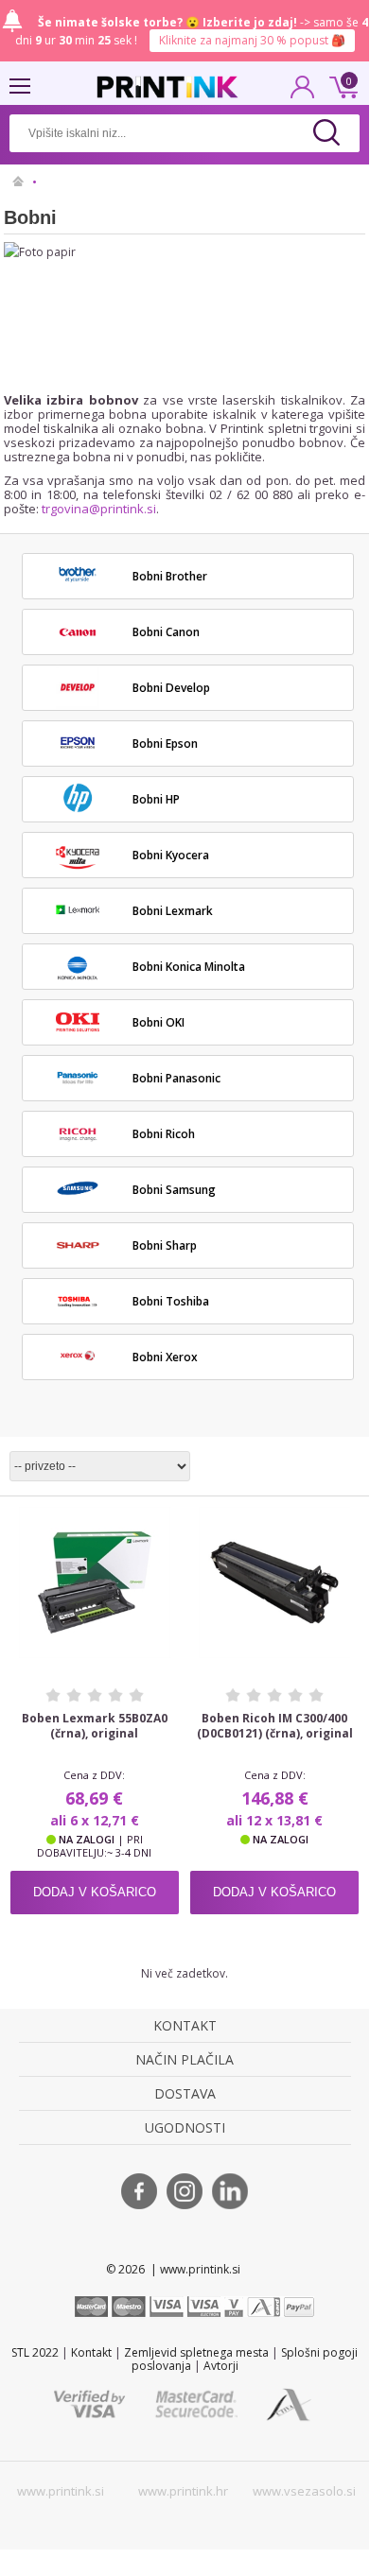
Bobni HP (156, 799)
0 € (341, 85)
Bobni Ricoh (164, 1134)
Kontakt (91, 2352)
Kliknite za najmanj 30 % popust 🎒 (252, 40)
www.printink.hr (183, 2491)
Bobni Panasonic (176, 1078)
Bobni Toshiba (171, 1301)
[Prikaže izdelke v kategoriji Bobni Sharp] (78, 1245)
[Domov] (18, 182)
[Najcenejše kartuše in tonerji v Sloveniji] (167, 87)
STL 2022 (35, 2352)
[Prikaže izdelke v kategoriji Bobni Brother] (78, 576)
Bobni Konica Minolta (189, 967)
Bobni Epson (165, 743)
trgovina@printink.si (99, 509)
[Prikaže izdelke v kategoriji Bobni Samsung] (78, 1189)
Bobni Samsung (174, 1190)
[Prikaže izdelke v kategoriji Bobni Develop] (78, 687)
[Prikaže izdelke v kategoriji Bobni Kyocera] (78, 855)
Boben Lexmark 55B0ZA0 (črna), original (95, 1726)
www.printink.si (61, 2491)
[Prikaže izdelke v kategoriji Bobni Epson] (78, 743)
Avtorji (221, 2366)
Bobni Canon (166, 632)
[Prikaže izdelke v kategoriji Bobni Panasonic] (78, 1078)
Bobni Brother (170, 576)
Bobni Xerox (165, 1357)
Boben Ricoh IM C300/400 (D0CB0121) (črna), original (275, 1726)
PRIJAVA (303, 93)
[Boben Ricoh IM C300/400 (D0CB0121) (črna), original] (274, 1582)
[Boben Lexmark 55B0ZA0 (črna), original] (95, 1582)
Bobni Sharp (165, 1245)
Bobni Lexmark (173, 911)
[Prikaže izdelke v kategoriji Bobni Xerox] (78, 1357)
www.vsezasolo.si (304, 2491)
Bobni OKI (159, 1022)
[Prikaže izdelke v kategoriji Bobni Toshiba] (78, 1301)
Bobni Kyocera (171, 855)
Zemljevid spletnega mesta (196, 2352)
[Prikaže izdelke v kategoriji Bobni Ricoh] (78, 1133)
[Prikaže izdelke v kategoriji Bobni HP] (78, 799)
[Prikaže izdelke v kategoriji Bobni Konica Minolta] (78, 966)
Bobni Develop (171, 688)
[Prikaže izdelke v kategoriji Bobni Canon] (78, 631)
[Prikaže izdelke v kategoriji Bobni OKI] (78, 1022)
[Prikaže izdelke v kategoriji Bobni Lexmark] (78, 910)
